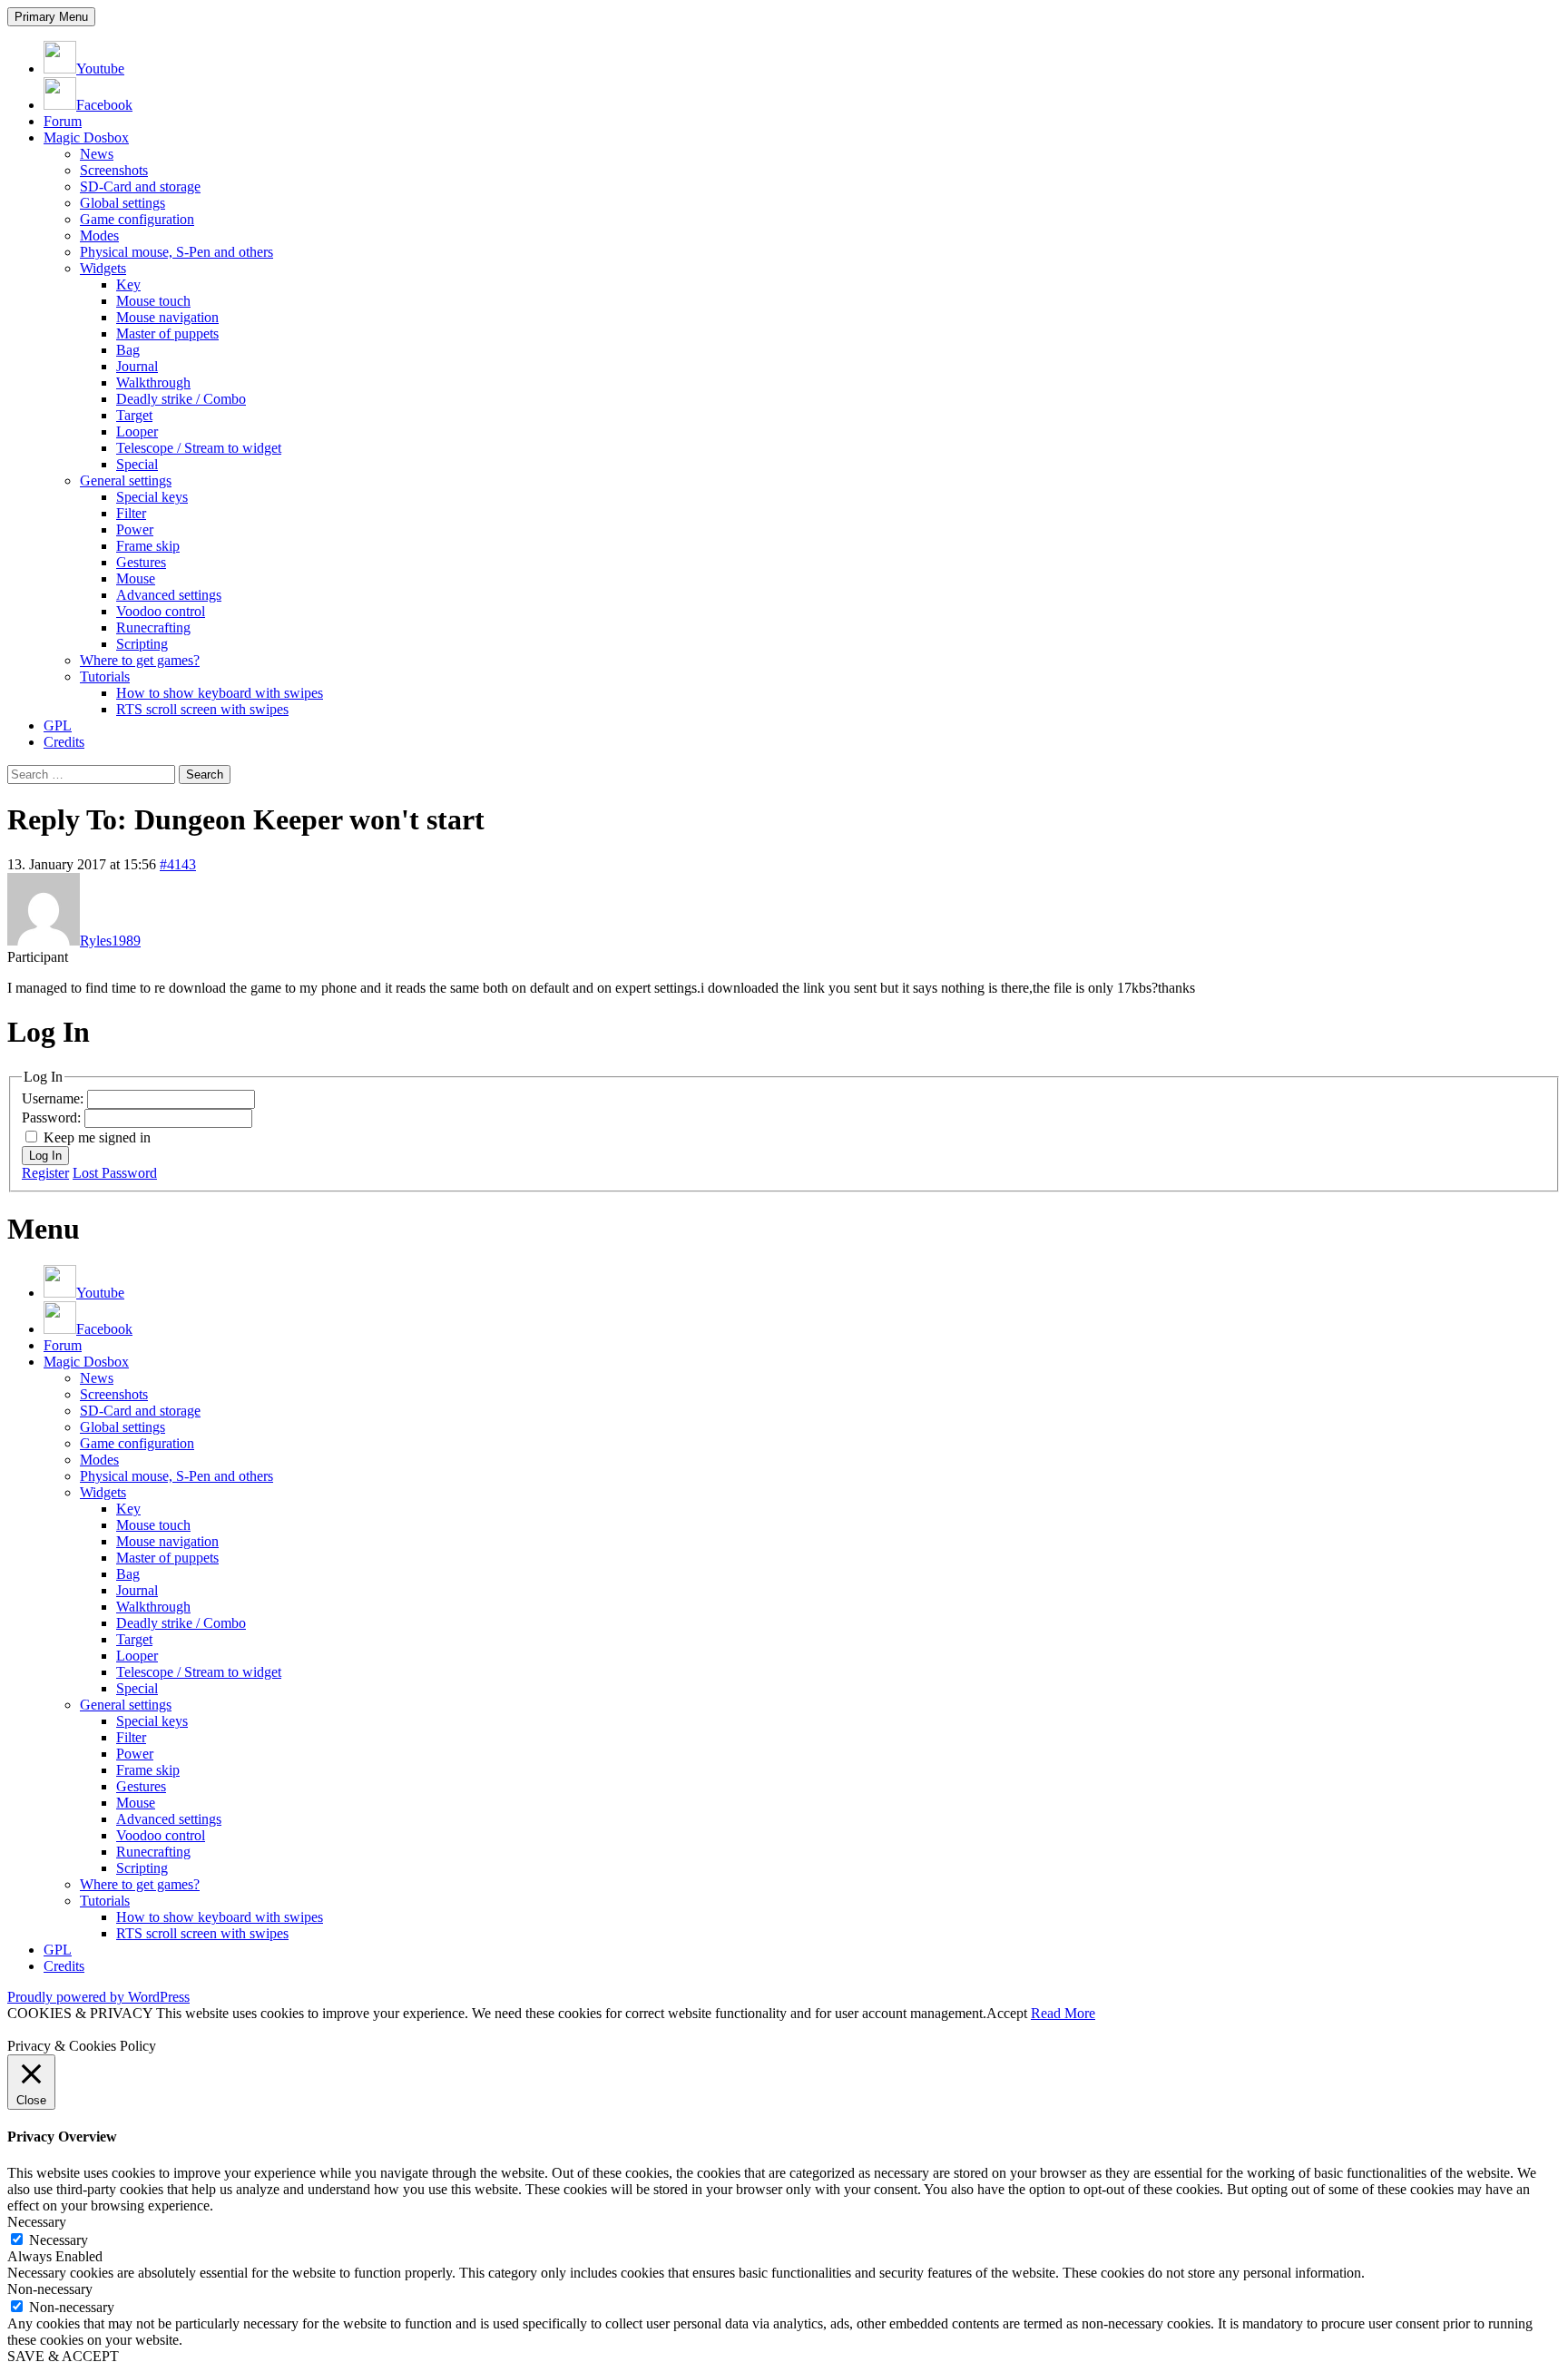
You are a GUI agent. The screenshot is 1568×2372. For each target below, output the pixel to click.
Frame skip (148, 546)
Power (135, 529)
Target (134, 415)
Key (128, 284)
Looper (137, 431)
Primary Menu (51, 17)
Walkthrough (153, 382)
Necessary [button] (37, 2222)
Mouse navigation (167, 317)
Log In (45, 1156)
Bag (128, 350)
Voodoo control (161, 611)
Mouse (136, 578)
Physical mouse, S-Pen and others (176, 252)
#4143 (178, 864)
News (97, 154)
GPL (58, 725)
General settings (126, 480)
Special (137, 464)
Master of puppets (167, 333)
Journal (137, 366)
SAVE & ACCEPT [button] (63, 2356)
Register (45, 1173)
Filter (131, 513)
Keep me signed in (97, 1137)
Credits (64, 742)
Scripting (142, 644)
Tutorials (105, 676)
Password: (53, 1117)
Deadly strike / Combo (181, 399)
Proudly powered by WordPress (98, 1997)
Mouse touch (153, 301)
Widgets (103, 268)
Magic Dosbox (86, 137)
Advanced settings (169, 595)
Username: (54, 1098)
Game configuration (137, 219)
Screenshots (114, 170)
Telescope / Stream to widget (199, 448)
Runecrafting (153, 627)
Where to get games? (140, 660)
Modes (99, 235)
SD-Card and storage (140, 186)
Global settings (122, 203)
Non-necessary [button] (50, 2289)
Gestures (141, 562)
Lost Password (115, 1173)
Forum (63, 121)
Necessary (59, 2240)
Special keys (152, 497)
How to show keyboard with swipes (220, 693)
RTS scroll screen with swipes (202, 709)
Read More (1063, 2013)
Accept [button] (1007, 2013)
